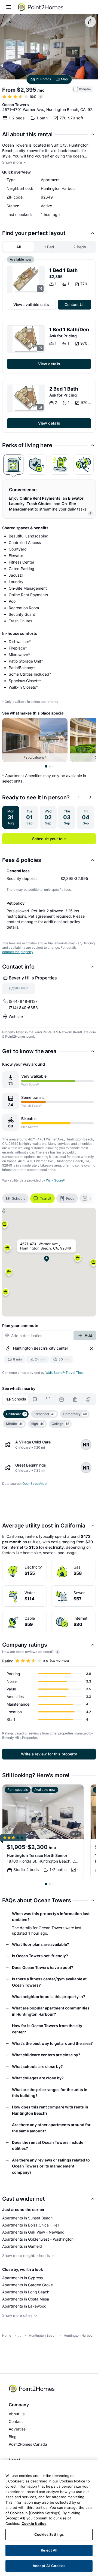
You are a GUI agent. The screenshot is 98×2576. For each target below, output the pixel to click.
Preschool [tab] (45, 1414)
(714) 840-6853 (23, 1008)
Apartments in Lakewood (24, 2306)
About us (17, 2414)
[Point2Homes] (32, 2389)
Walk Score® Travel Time (65, 1373)
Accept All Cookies (49, 2566)
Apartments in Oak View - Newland (33, 2232)
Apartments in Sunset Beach (27, 2218)
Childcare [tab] (16, 1414)
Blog (13, 2437)
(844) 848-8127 (23, 1001)
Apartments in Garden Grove (27, 2285)
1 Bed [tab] (49, 247)
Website (16, 1017)
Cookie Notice (34, 2524)
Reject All (49, 2550)
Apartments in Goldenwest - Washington (38, 2239)
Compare (85, 89)
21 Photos (43, 79)
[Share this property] (90, 22)
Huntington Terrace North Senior (37, 1855)
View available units (31, 304)
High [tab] (38, 1424)
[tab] (13, 465)
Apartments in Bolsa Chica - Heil (31, 2225)
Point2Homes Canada (28, 2444)
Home (7, 2335)
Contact (16, 2421)
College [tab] (60, 1424)
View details (49, 364)
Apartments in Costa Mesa (26, 2299)
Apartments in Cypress (22, 2278)
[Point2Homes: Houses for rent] (41, 7)
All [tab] (19, 247)
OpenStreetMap (34, 1484)
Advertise (17, 2429)
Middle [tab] (15, 1424)
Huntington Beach (43, 2335)
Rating (8, 1661)
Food (70, 1198)
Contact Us (75, 304)
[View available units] (26, 280)
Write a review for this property (49, 1754)
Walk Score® (56, 1180)
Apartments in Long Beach (26, 2292)
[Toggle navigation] (9, 7)
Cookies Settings (49, 2534)
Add (88, 1335)
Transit (46, 1198)
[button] (78, 1259)
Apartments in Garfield (22, 2246)
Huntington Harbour (79, 2335)
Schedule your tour (49, 839)
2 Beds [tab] (80, 247)
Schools (19, 1198)
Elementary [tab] (75, 1414)
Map (64, 79)
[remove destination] (91, 1349)
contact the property (18, 952)
